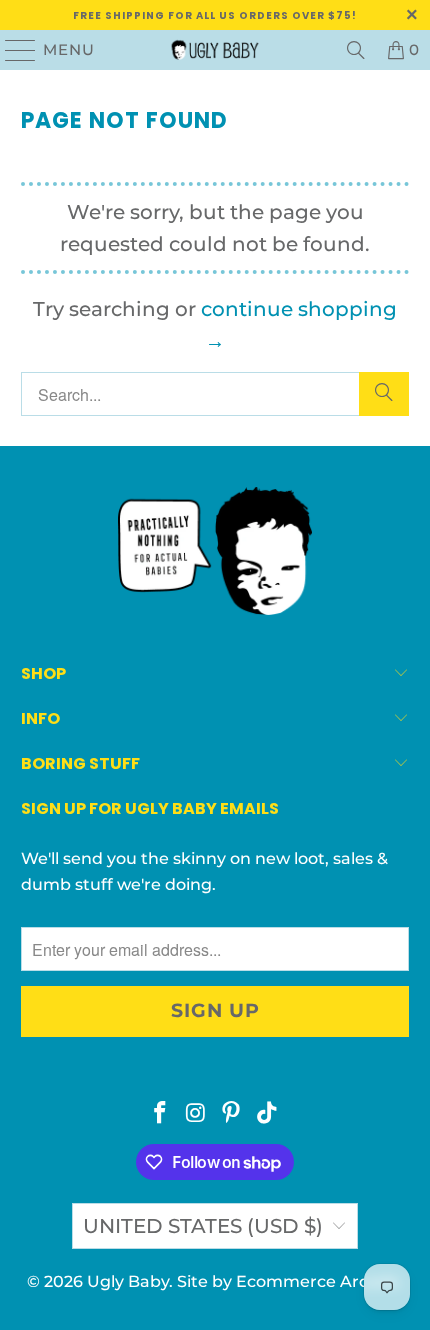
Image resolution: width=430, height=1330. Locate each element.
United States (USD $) (203, 1226)
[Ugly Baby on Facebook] (161, 1114)
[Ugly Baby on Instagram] (196, 1114)
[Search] (356, 50)
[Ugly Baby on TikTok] (268, 1114)
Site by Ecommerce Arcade (288, 1281)
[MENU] (12, 50)
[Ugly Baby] (215, 50)
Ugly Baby (128, 1281)
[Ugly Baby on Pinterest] (232, 1114)
